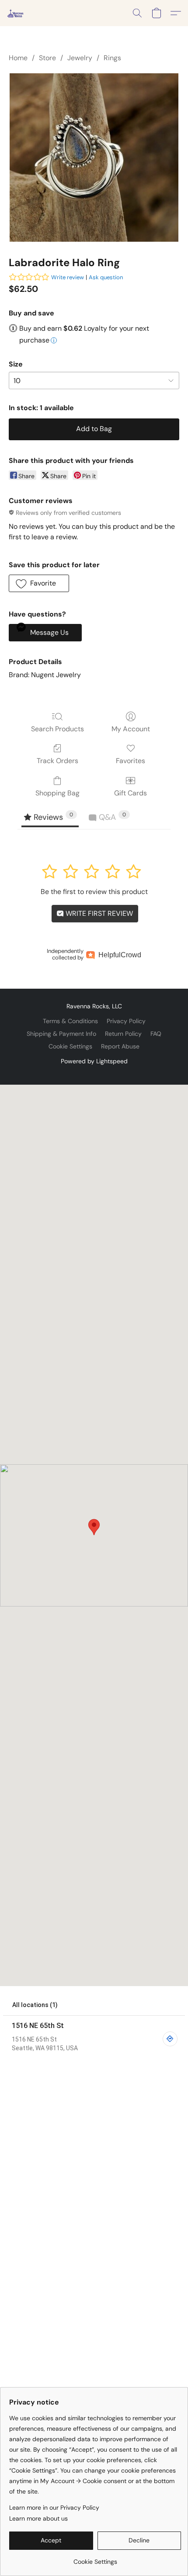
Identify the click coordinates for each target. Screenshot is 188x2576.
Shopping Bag (57, 793)
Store (47, 58)
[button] (16, 13)
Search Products (57, 729)
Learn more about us (38, 2518)
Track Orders (57, 761)
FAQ (156, 1034)
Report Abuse (120, 1046)
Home (18, 58)
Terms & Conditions (70, 1021)
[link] (95, 2558)
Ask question (106, 277)
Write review (68, 277)
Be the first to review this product (94, 892)
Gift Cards (131, 793)
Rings (112, 58)
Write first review (98, 913)
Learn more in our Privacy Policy (54, 2507)
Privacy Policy (126, 1021)
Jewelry (80, 58)
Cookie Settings (70, 1046)
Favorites (131, 761)
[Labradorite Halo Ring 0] (94, 158)
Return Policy (123, 1034)
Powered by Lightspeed (94, 1061)
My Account (131, 729)
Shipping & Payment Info (61, 1034)
